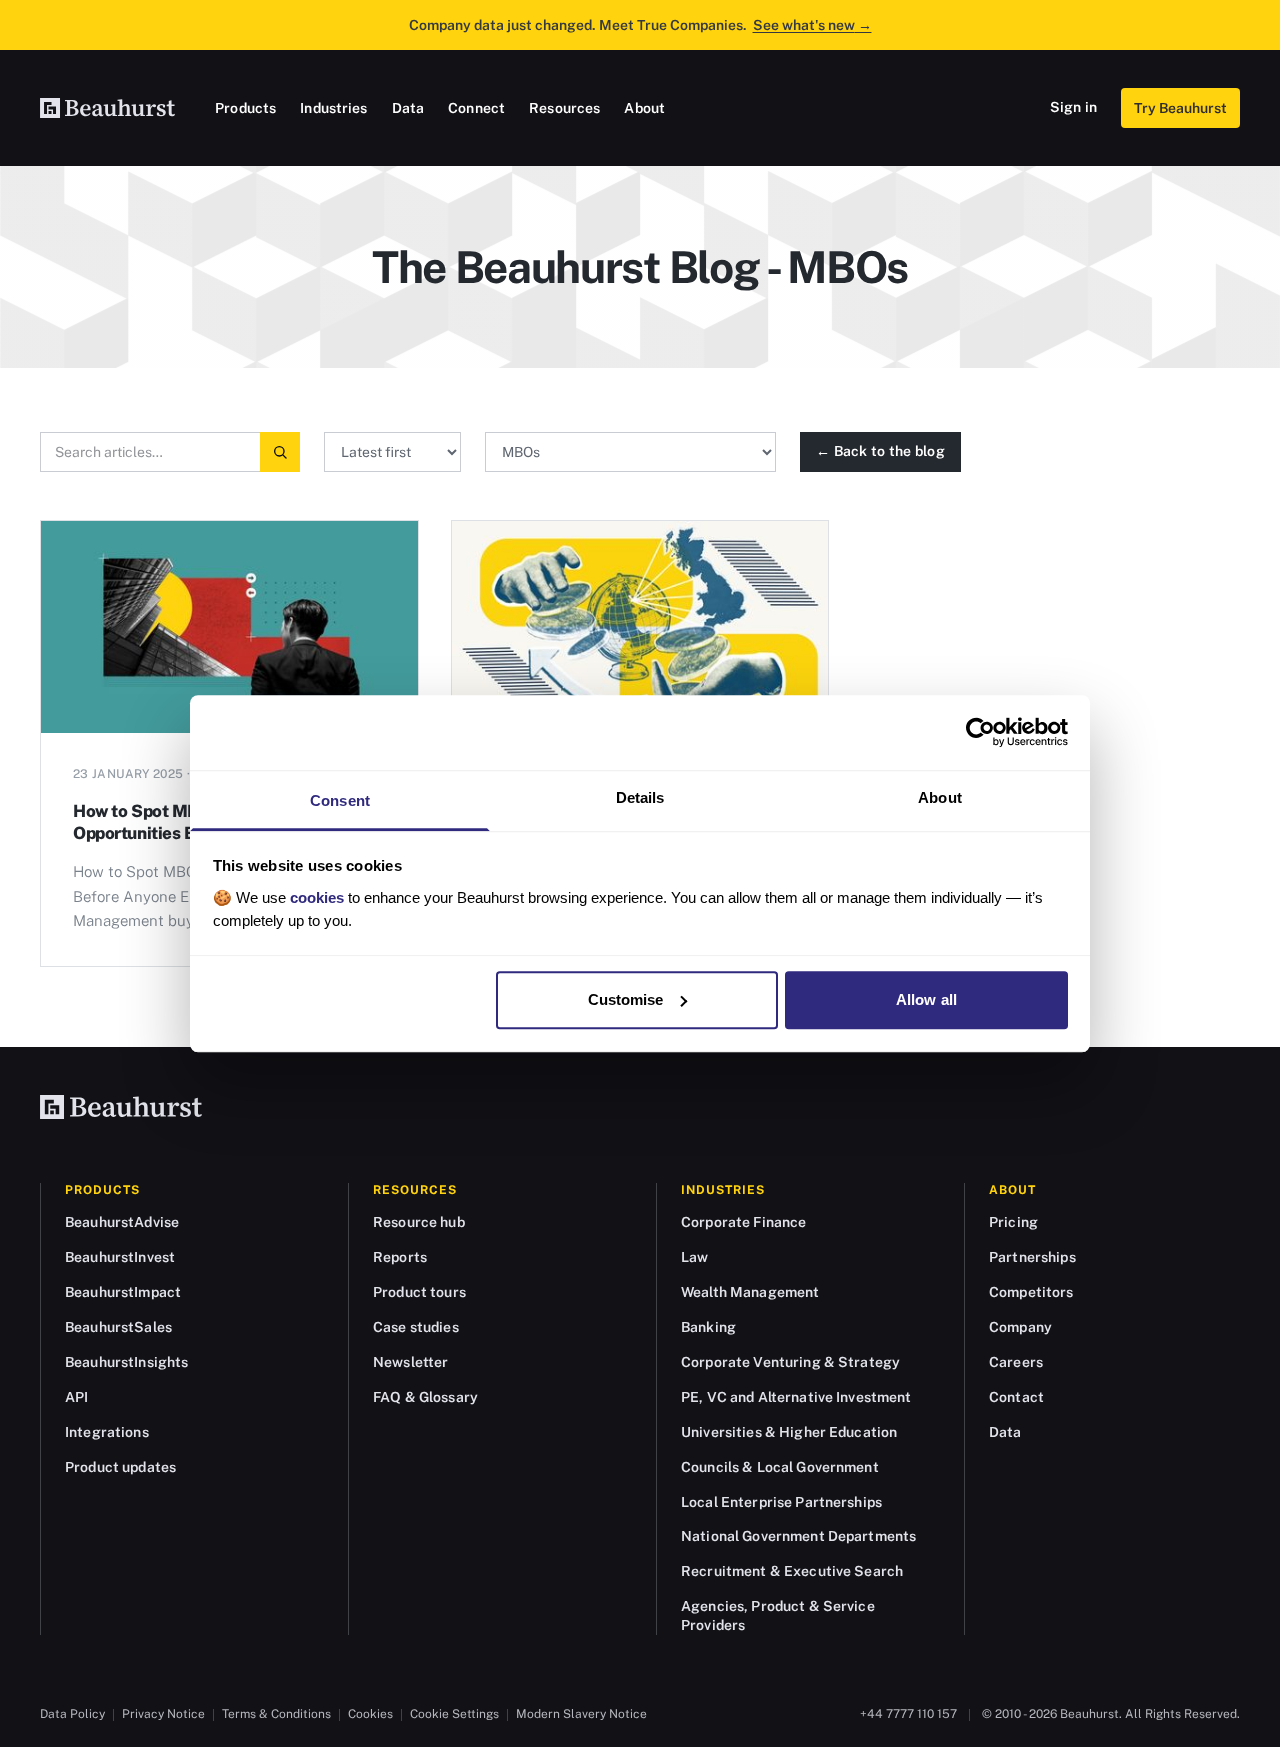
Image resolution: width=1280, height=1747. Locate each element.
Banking (708, 1327)
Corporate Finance (743, 1222)
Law (694, 1257)
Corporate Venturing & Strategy (790, 1362)
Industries (333, 108)
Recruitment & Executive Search (792, 1571)
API (76, 1397)
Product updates (120, 1467)
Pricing (1013, 1222)
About (644, 108)
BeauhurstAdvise (122, 1222)
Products (245, 108)
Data (408, 108)
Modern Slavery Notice (581, 1714)
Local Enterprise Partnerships (781, 1502)
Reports (400, 1257)
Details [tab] (640, 797)
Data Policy (72, 1714)
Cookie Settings (454, 1714)
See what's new (812, 25)
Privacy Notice (163, 1714)
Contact (1016, 1397)
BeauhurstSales (118, 1327)
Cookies (370, 1714)
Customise (626, 999)
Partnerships (1032, 1257)
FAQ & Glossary (425, 1397)
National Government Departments (798, 1536)
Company (1020, 1327)
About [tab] (940, 797)
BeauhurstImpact (123, 1292)
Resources (564, 108)
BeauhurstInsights (126, 1362)
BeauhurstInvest (120, 1257)
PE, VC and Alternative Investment (796, 1397)
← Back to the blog (880, 451)
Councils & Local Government (780, 1467)
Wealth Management (750, 1292)
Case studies (416, 1327)
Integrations (107, 1432)
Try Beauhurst (1180, 108)
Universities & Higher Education (789, 1432)
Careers (1016, 1362)
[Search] (280, 452)
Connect (476, 108)
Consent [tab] (340, 800)
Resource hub (419, 1222)
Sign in (1073, 107)
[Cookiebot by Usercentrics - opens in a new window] (980, 732)
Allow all (926, 999)
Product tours (419, 1292)
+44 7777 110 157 (908, 1714)
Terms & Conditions (276, 1714)
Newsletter (410, 1362)
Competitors (1031, 1292)
